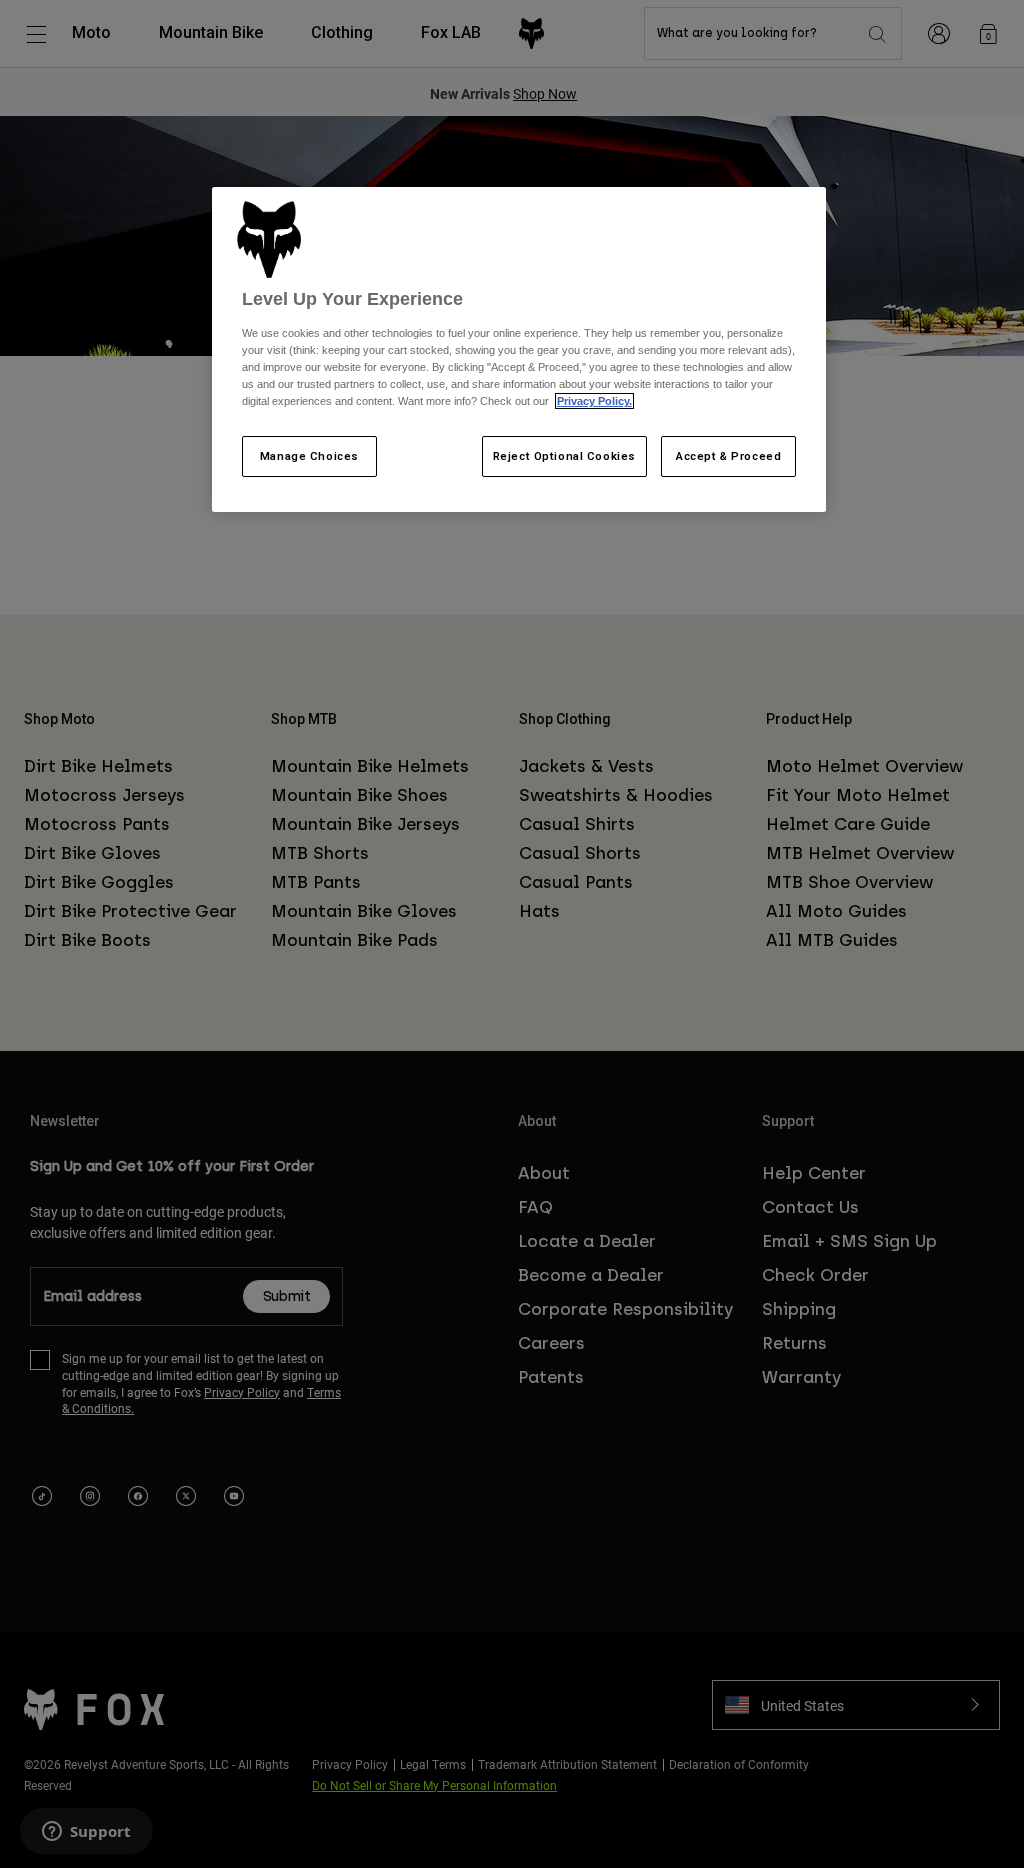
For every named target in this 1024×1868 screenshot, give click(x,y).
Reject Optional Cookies (564, 456)
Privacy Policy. (594, 401)
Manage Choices (309, 456)
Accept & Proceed (728, 456)
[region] (519, 350)
